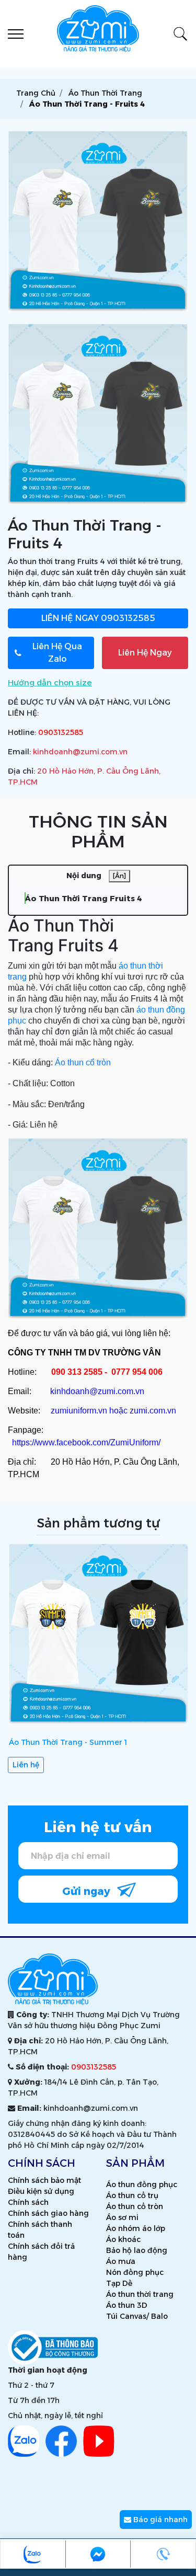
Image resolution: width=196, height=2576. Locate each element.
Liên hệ (26, 1765)
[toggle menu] (16, 34)
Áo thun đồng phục (142, 2184)
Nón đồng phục (135, 2272)
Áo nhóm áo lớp (136, 2228)
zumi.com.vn (153, 1411)
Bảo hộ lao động (137, 2250)
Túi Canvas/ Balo (137, 2316)
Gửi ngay (88, 1891)
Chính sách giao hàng (48, 2213)
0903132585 (98, 618)
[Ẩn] (119, 876)
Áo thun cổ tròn (83, 1062)
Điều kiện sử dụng (41, 2191)
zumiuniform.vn (79, 1411)
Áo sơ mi (122, 2217)
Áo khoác (123, 2239)
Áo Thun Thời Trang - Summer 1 (68, 1742)
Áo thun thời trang (140, 2294)
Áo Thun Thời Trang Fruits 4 (83, 898)
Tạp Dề (119, 2283)
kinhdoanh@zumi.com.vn (80, 752)
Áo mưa (121, 2261)
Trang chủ (36, 93)
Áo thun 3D (127, 2305)
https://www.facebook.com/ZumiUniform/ (86, 1442)
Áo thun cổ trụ (132, 2195)
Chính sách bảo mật (44, 2180)
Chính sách (28, 2202)
